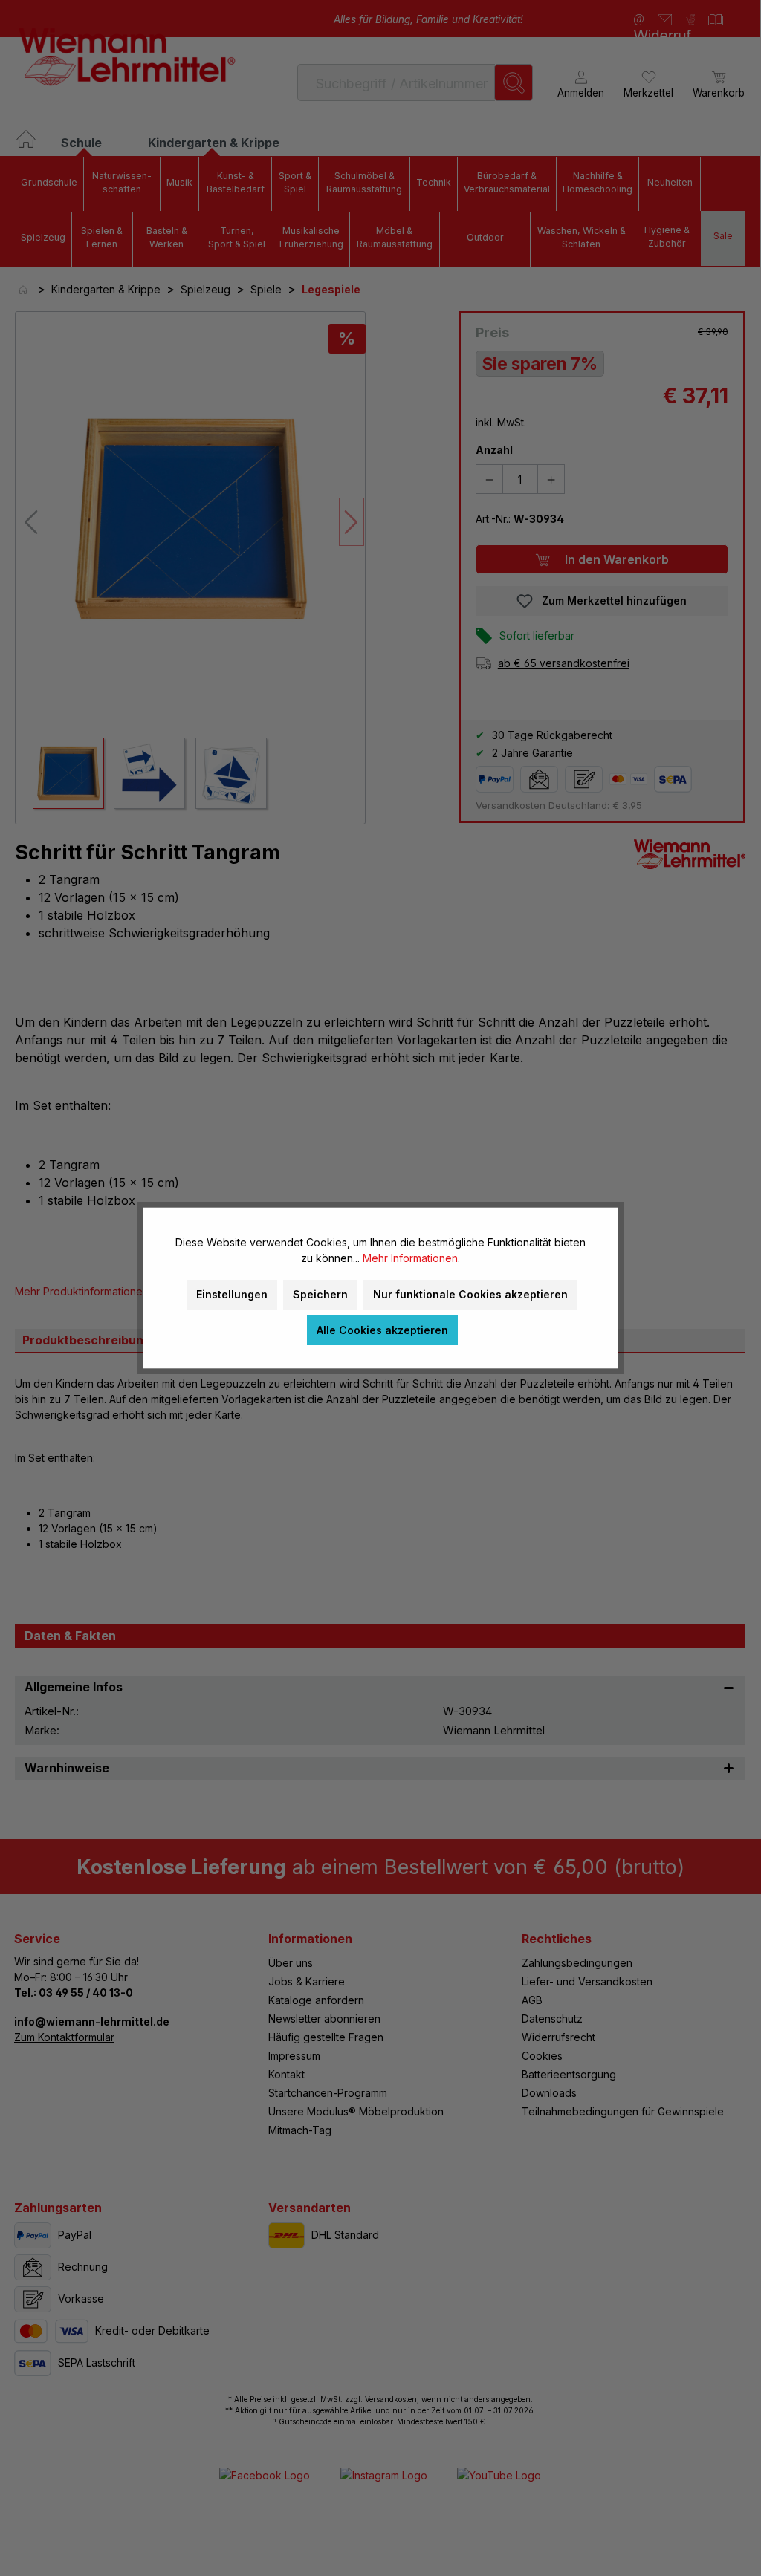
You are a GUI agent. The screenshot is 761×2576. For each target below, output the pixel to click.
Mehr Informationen (410, 1258)
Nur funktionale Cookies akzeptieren (470, 1294)
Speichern (320, 1294)
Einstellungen (232, 1294)
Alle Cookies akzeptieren (382, 1330)
